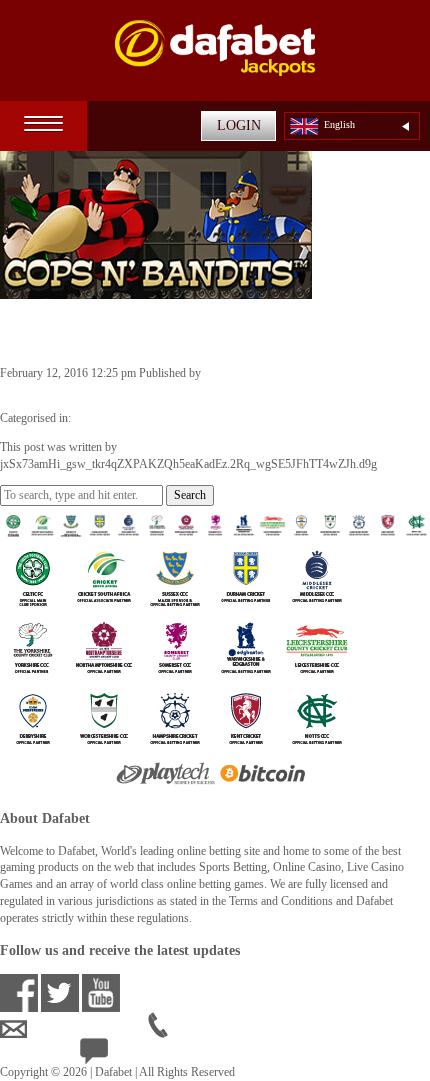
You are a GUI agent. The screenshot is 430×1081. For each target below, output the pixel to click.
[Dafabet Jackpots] (215, 60)
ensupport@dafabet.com (87, 1029)
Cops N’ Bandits (82, 331)
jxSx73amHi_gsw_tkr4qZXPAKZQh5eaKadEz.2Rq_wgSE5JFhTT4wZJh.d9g (188, 390)
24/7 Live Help (145, 1055)
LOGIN (239, 125)
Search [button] (190, 495)
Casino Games (108, 418)
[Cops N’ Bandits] (156, 290)
